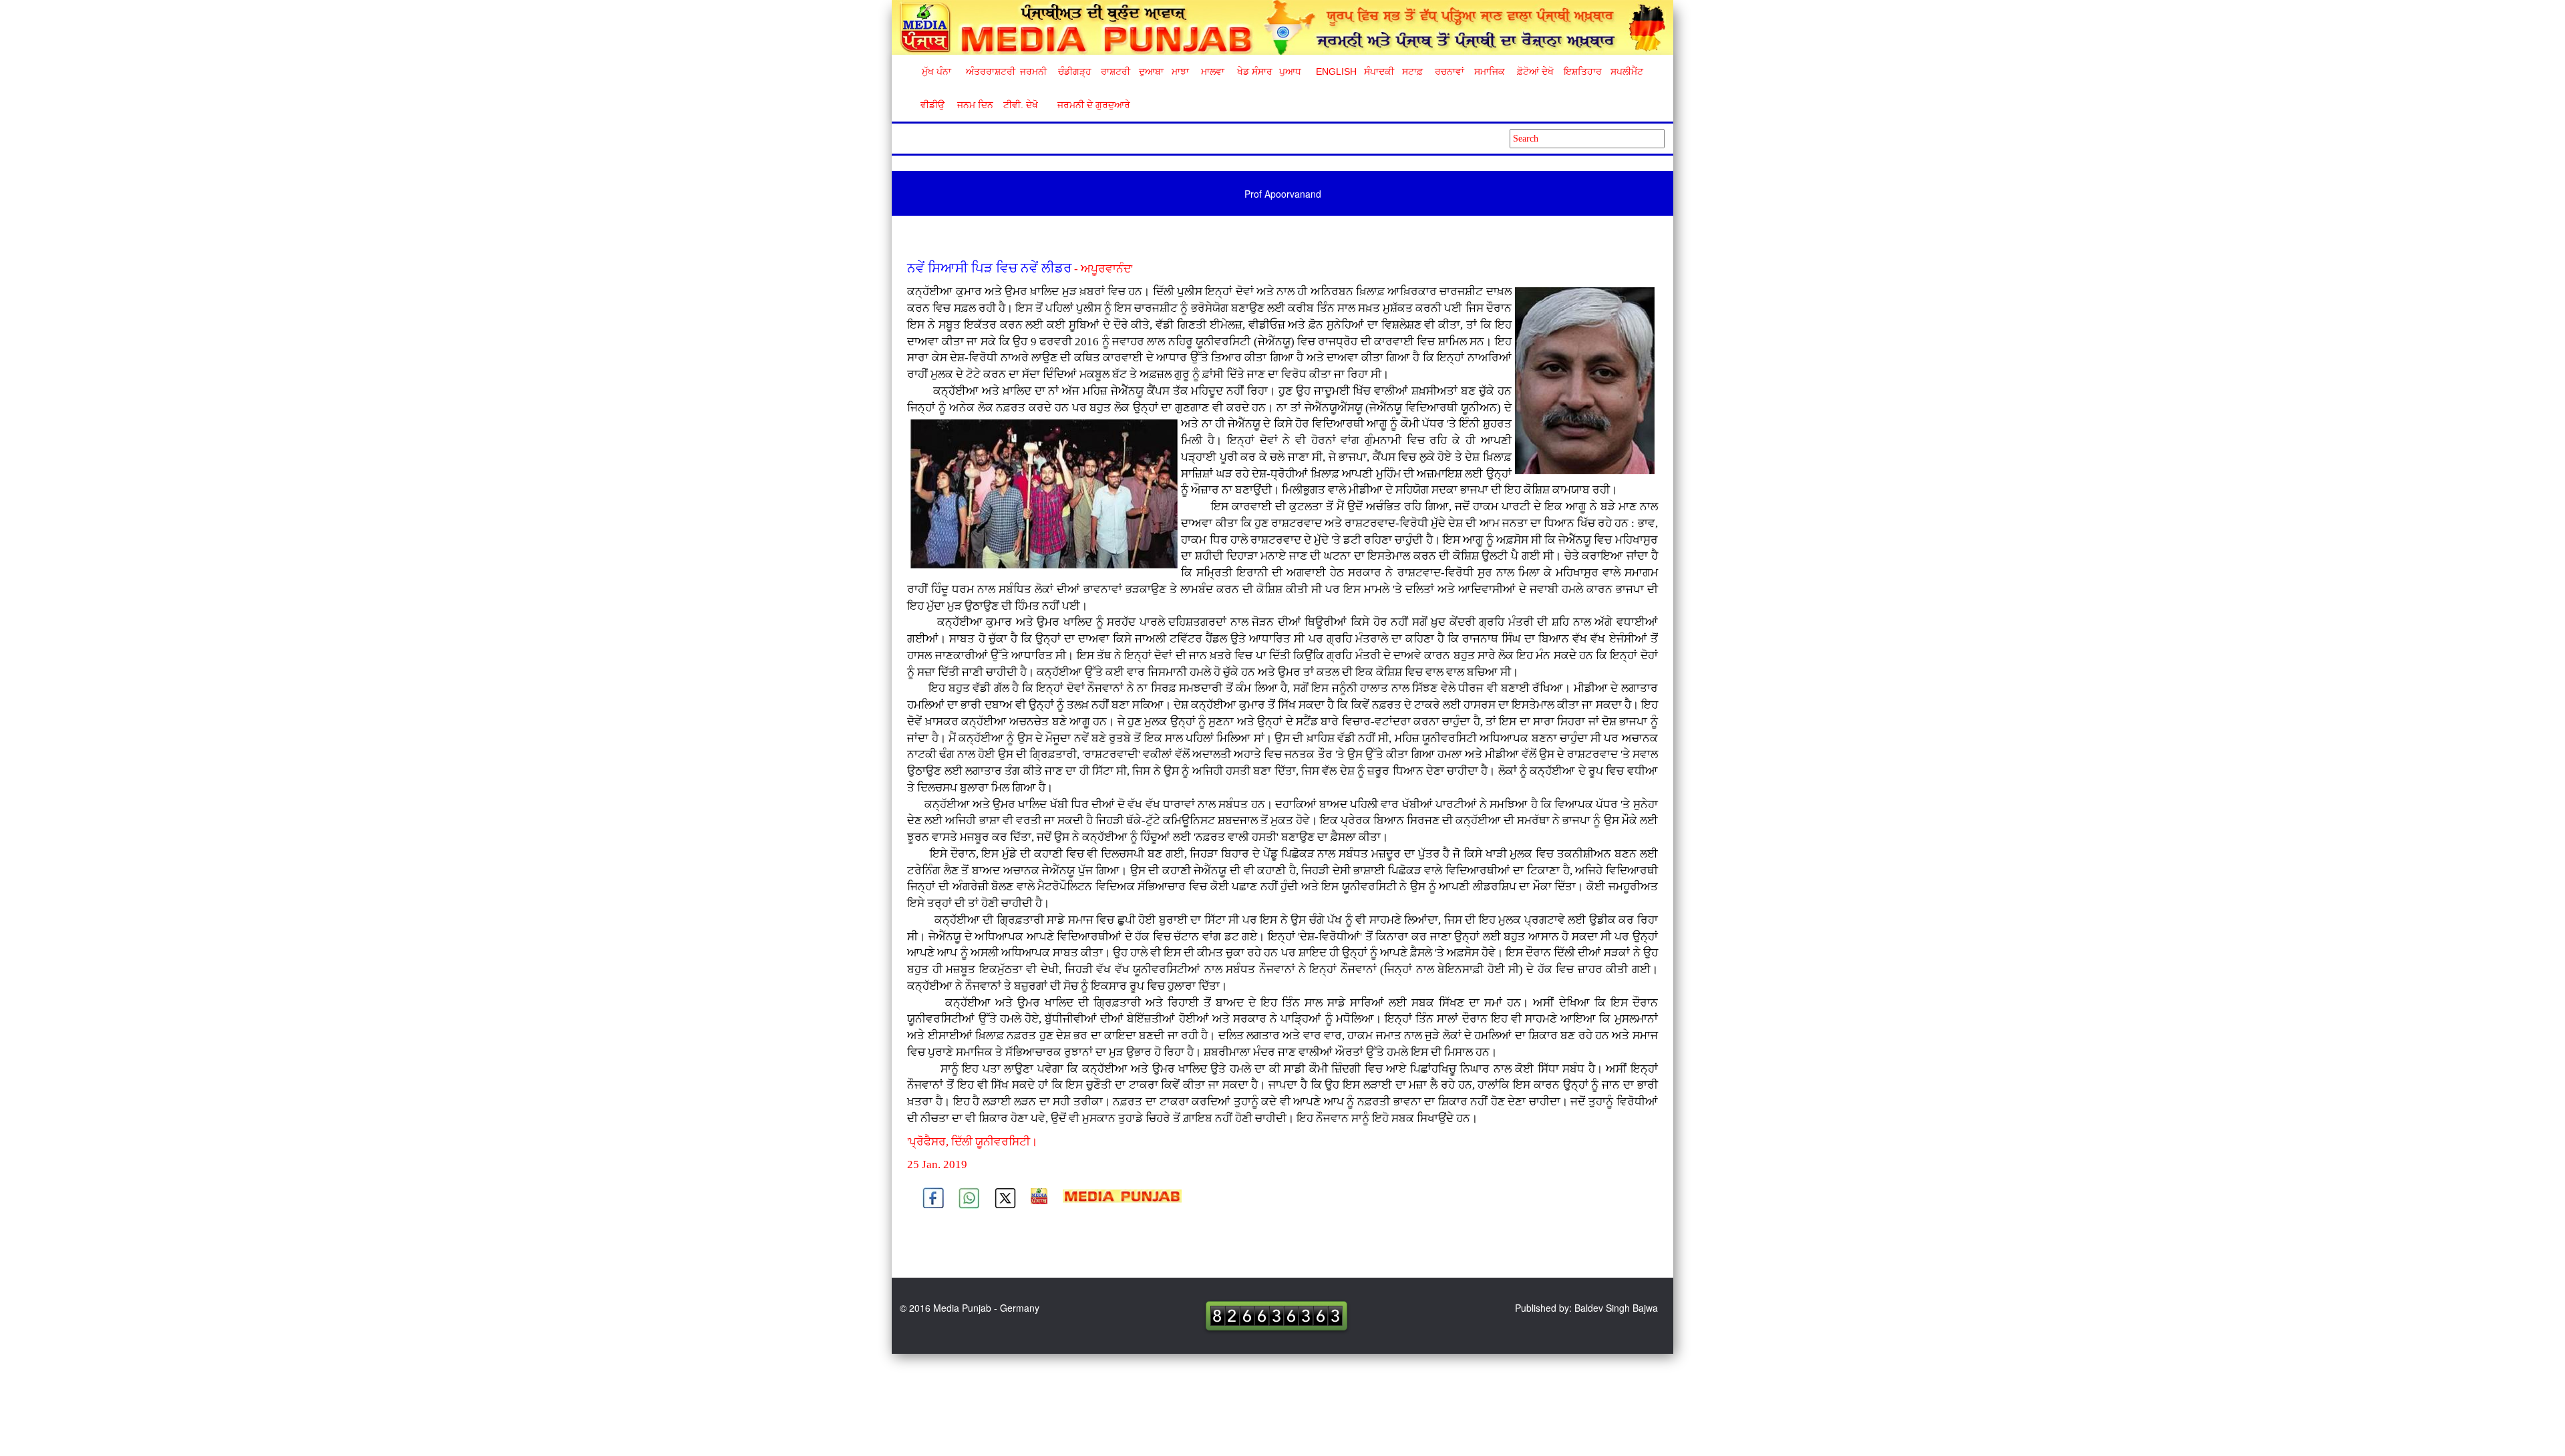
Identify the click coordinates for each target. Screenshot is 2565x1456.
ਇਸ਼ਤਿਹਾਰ (1582, 71)
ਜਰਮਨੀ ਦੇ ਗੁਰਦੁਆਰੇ (1088, 105)
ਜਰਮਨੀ (1033, 71)
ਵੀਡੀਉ (932, 105)
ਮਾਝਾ (1180, 71)
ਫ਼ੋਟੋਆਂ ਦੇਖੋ (1534, 71)
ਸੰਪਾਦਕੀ (1379, 71)
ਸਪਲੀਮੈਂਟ (1627, 71)
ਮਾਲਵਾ (1213, 71)
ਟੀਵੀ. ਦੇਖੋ (1020, 105)
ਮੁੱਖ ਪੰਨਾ (936, 71)
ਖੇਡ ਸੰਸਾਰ (1254, 71)
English (1335, 71)
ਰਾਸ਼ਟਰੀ (1116, 71)
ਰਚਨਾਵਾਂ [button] (1449, 71)
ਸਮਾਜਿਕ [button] (1490, 71)
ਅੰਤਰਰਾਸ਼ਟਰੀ (988, 71)
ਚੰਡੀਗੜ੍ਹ (1074, 71)
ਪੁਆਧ (1290, 71)
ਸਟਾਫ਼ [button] (1412, 71)
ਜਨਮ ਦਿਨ (975, 105)
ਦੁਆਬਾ (1151, 71)
